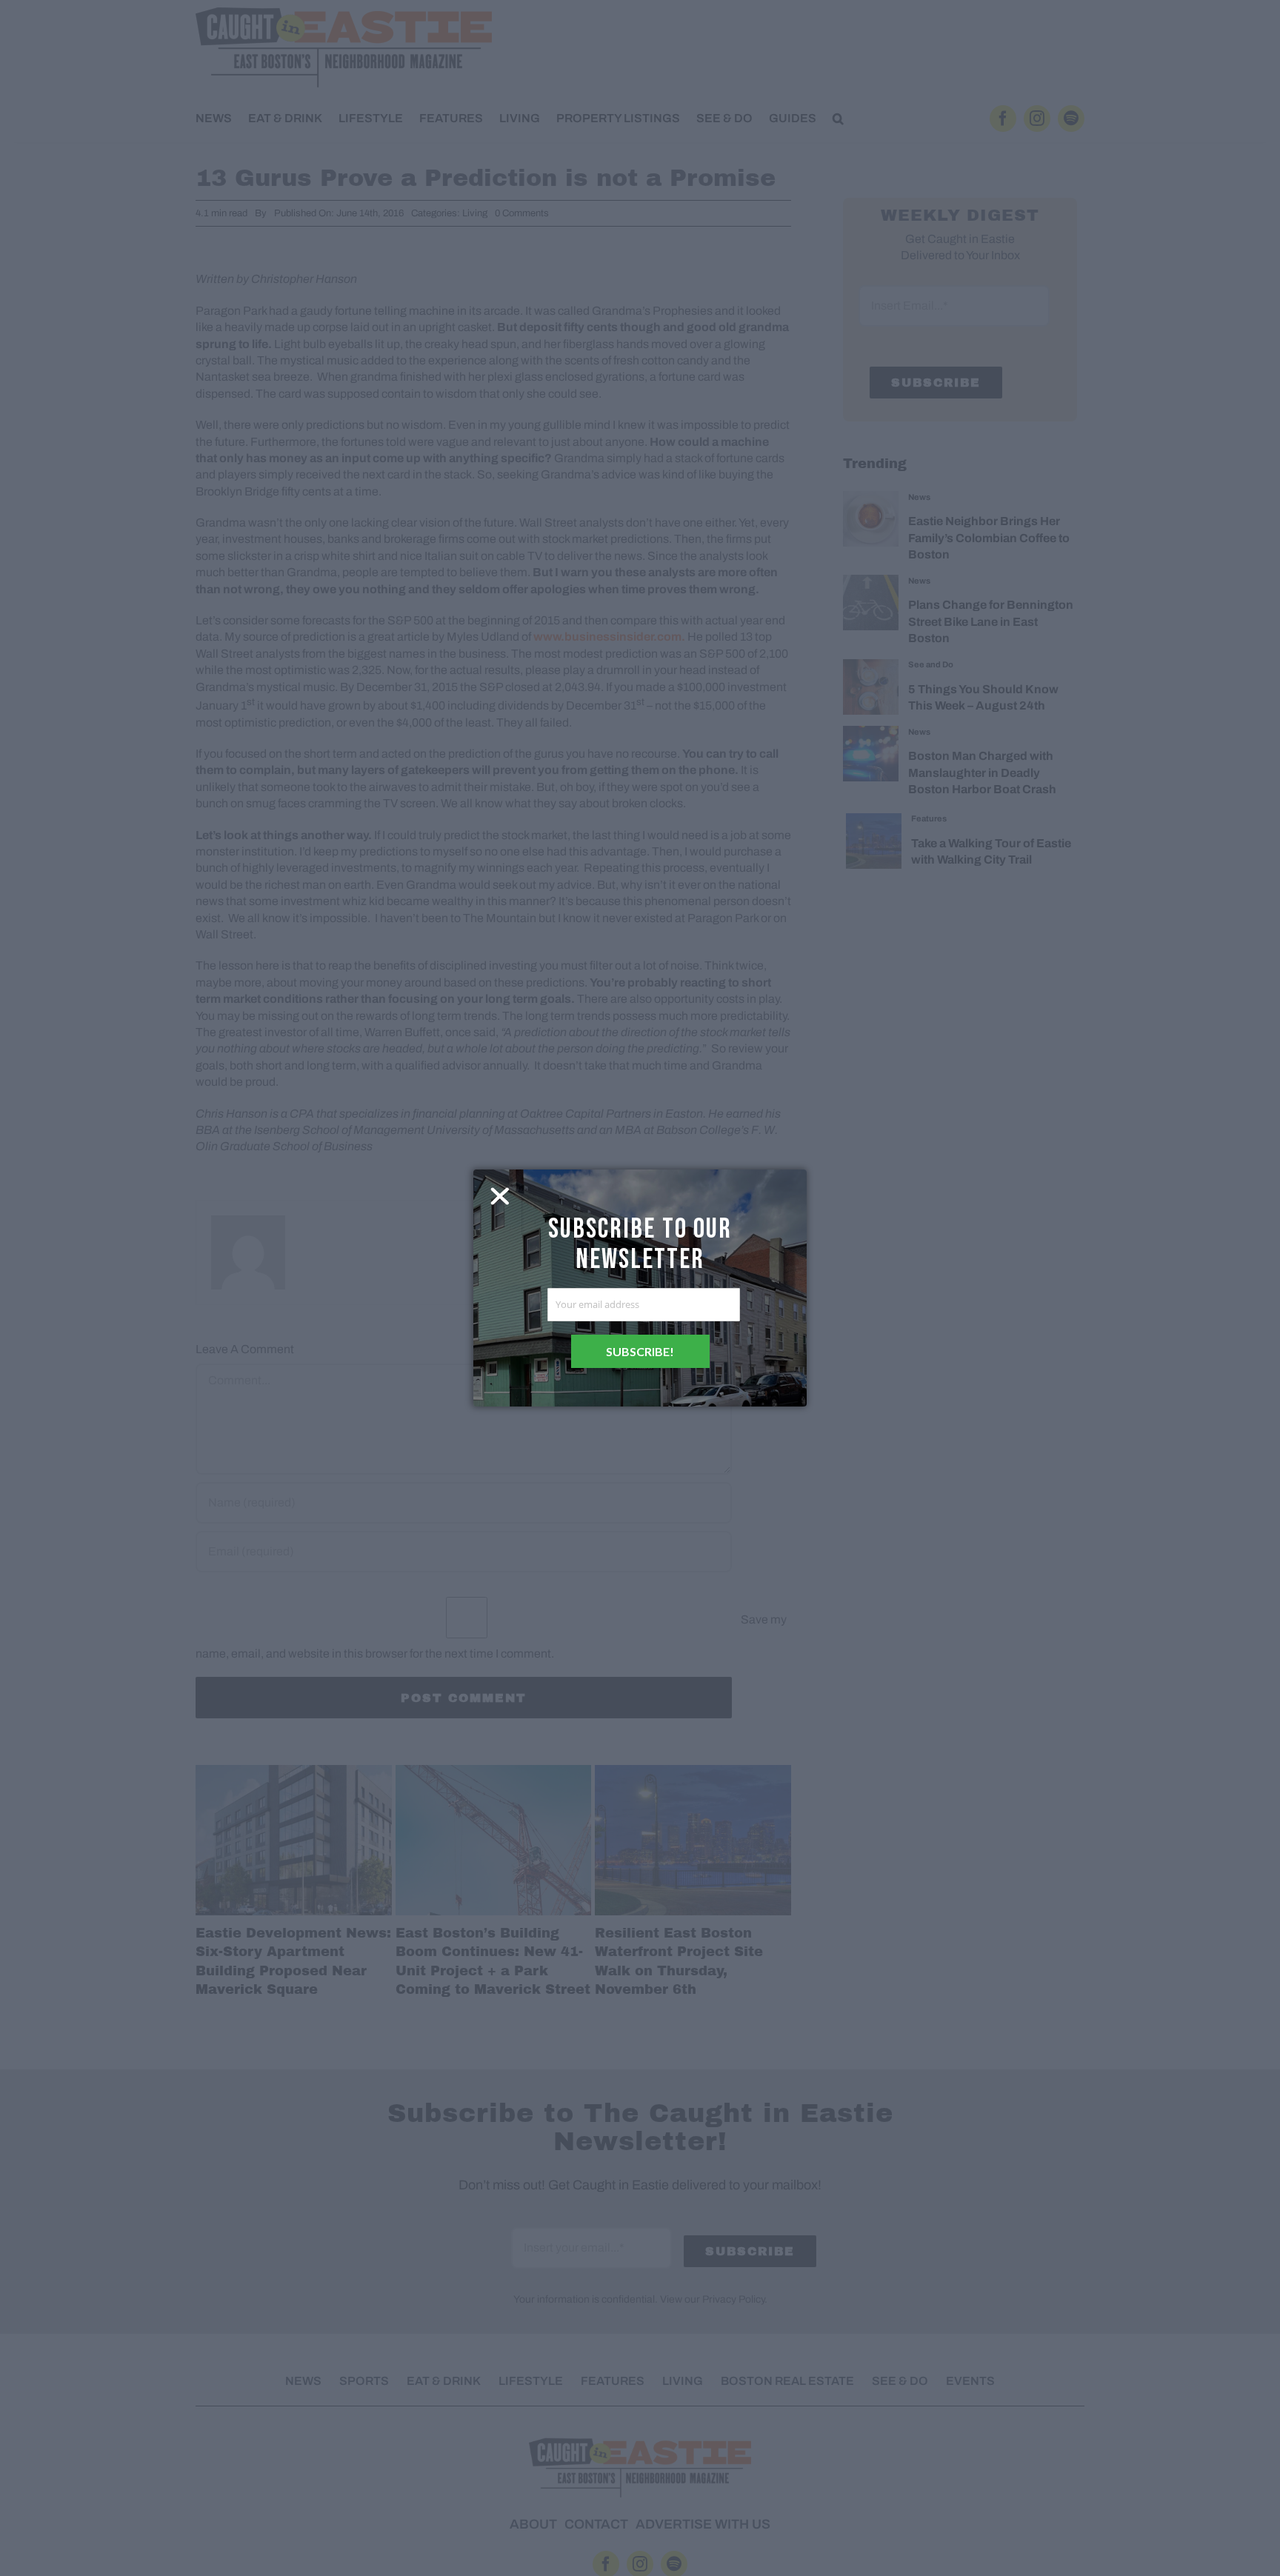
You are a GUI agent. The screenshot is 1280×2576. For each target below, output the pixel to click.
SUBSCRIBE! (640, 1351)
